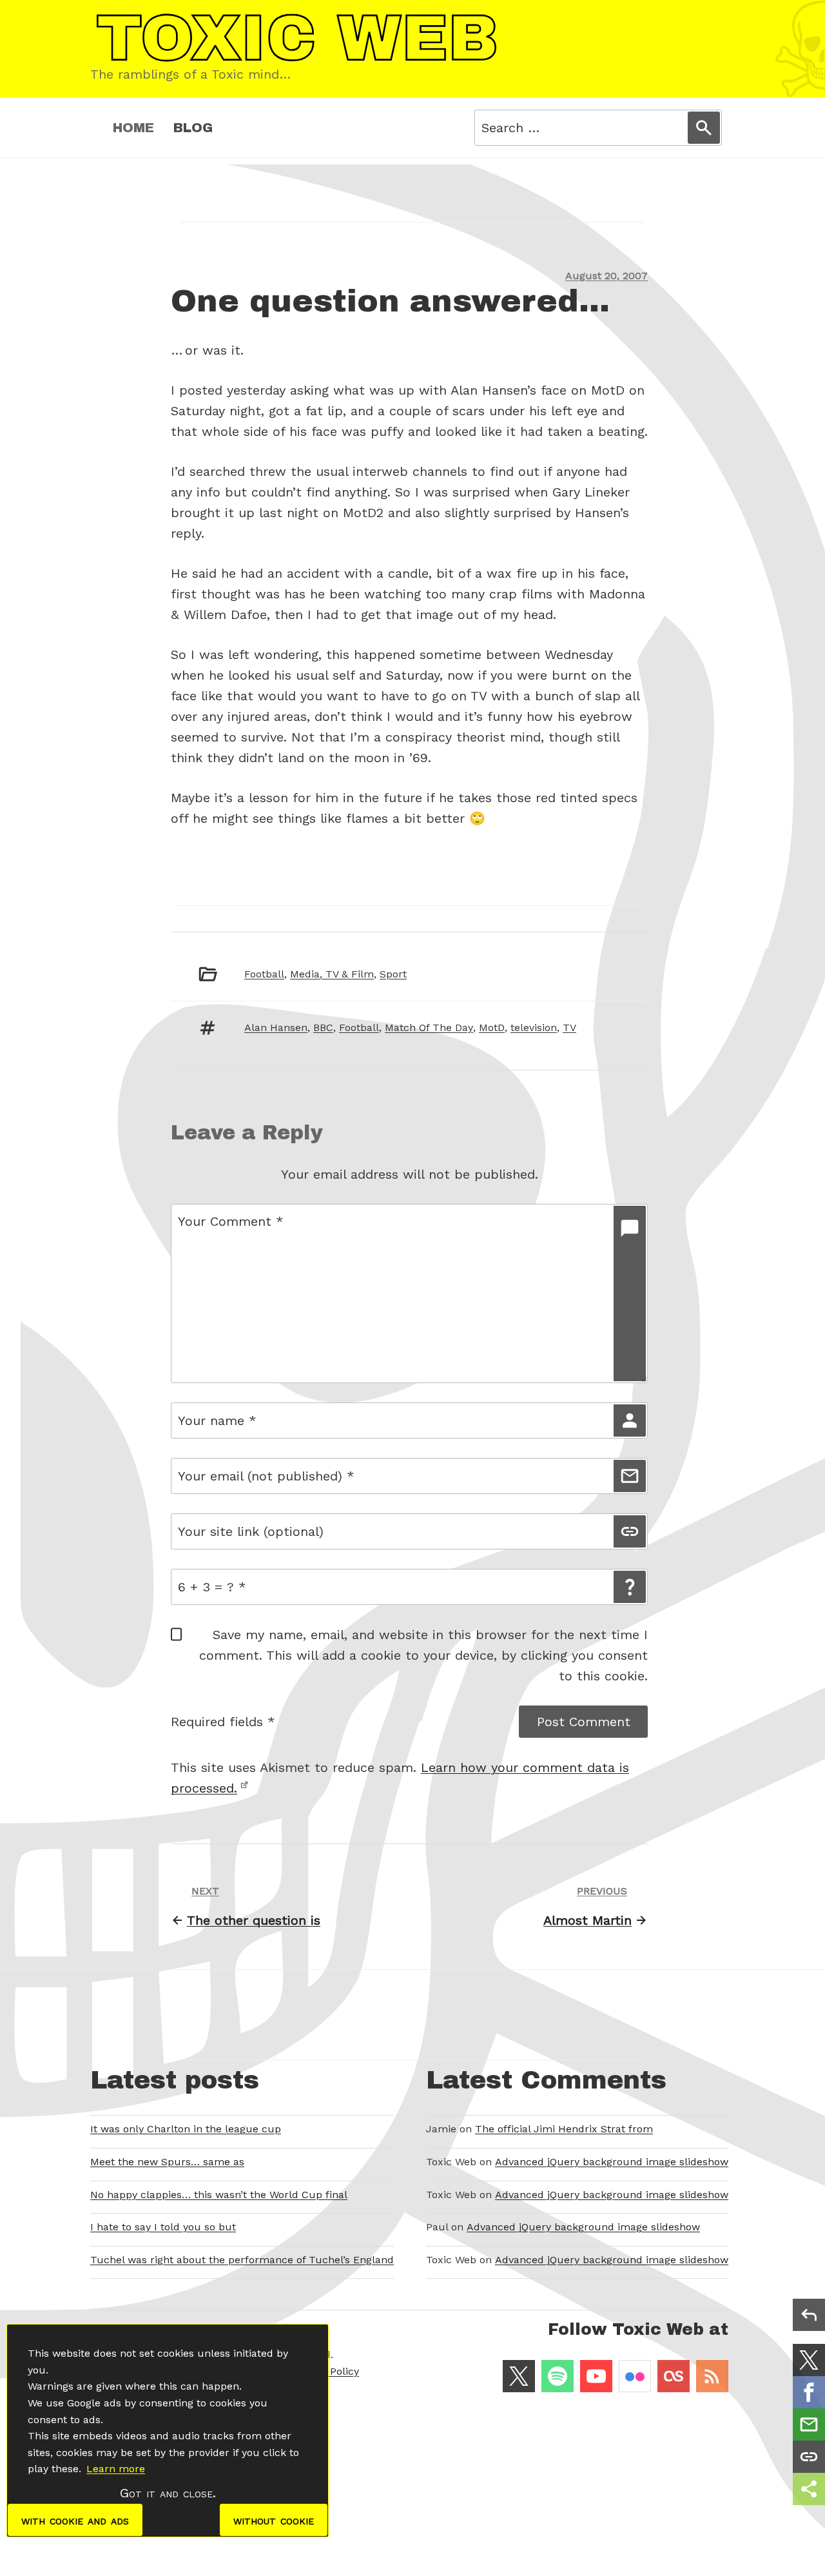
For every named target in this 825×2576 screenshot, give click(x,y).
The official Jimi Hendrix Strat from (564, 2129)
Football (264, 974)
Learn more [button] (116, 2469)
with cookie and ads (75, 2520)
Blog (193, 128)
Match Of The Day (429, 1027)
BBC (323, 1027)
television (534, 1027)
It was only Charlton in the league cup (186, 2129)
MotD (492, 1027)
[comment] (630, 1293)
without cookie (274, 2520)
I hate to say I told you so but (163, 2227)
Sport (393, 974)
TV (569, 1027)
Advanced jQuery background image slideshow (612, 2162)
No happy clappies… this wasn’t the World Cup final (219, 2195)
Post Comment (584, 1722)
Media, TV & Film (332, 974)
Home (133, 128)
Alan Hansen (276, 1027)
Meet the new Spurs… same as (167, 2162)
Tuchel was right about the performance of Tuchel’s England (242, 2260)
